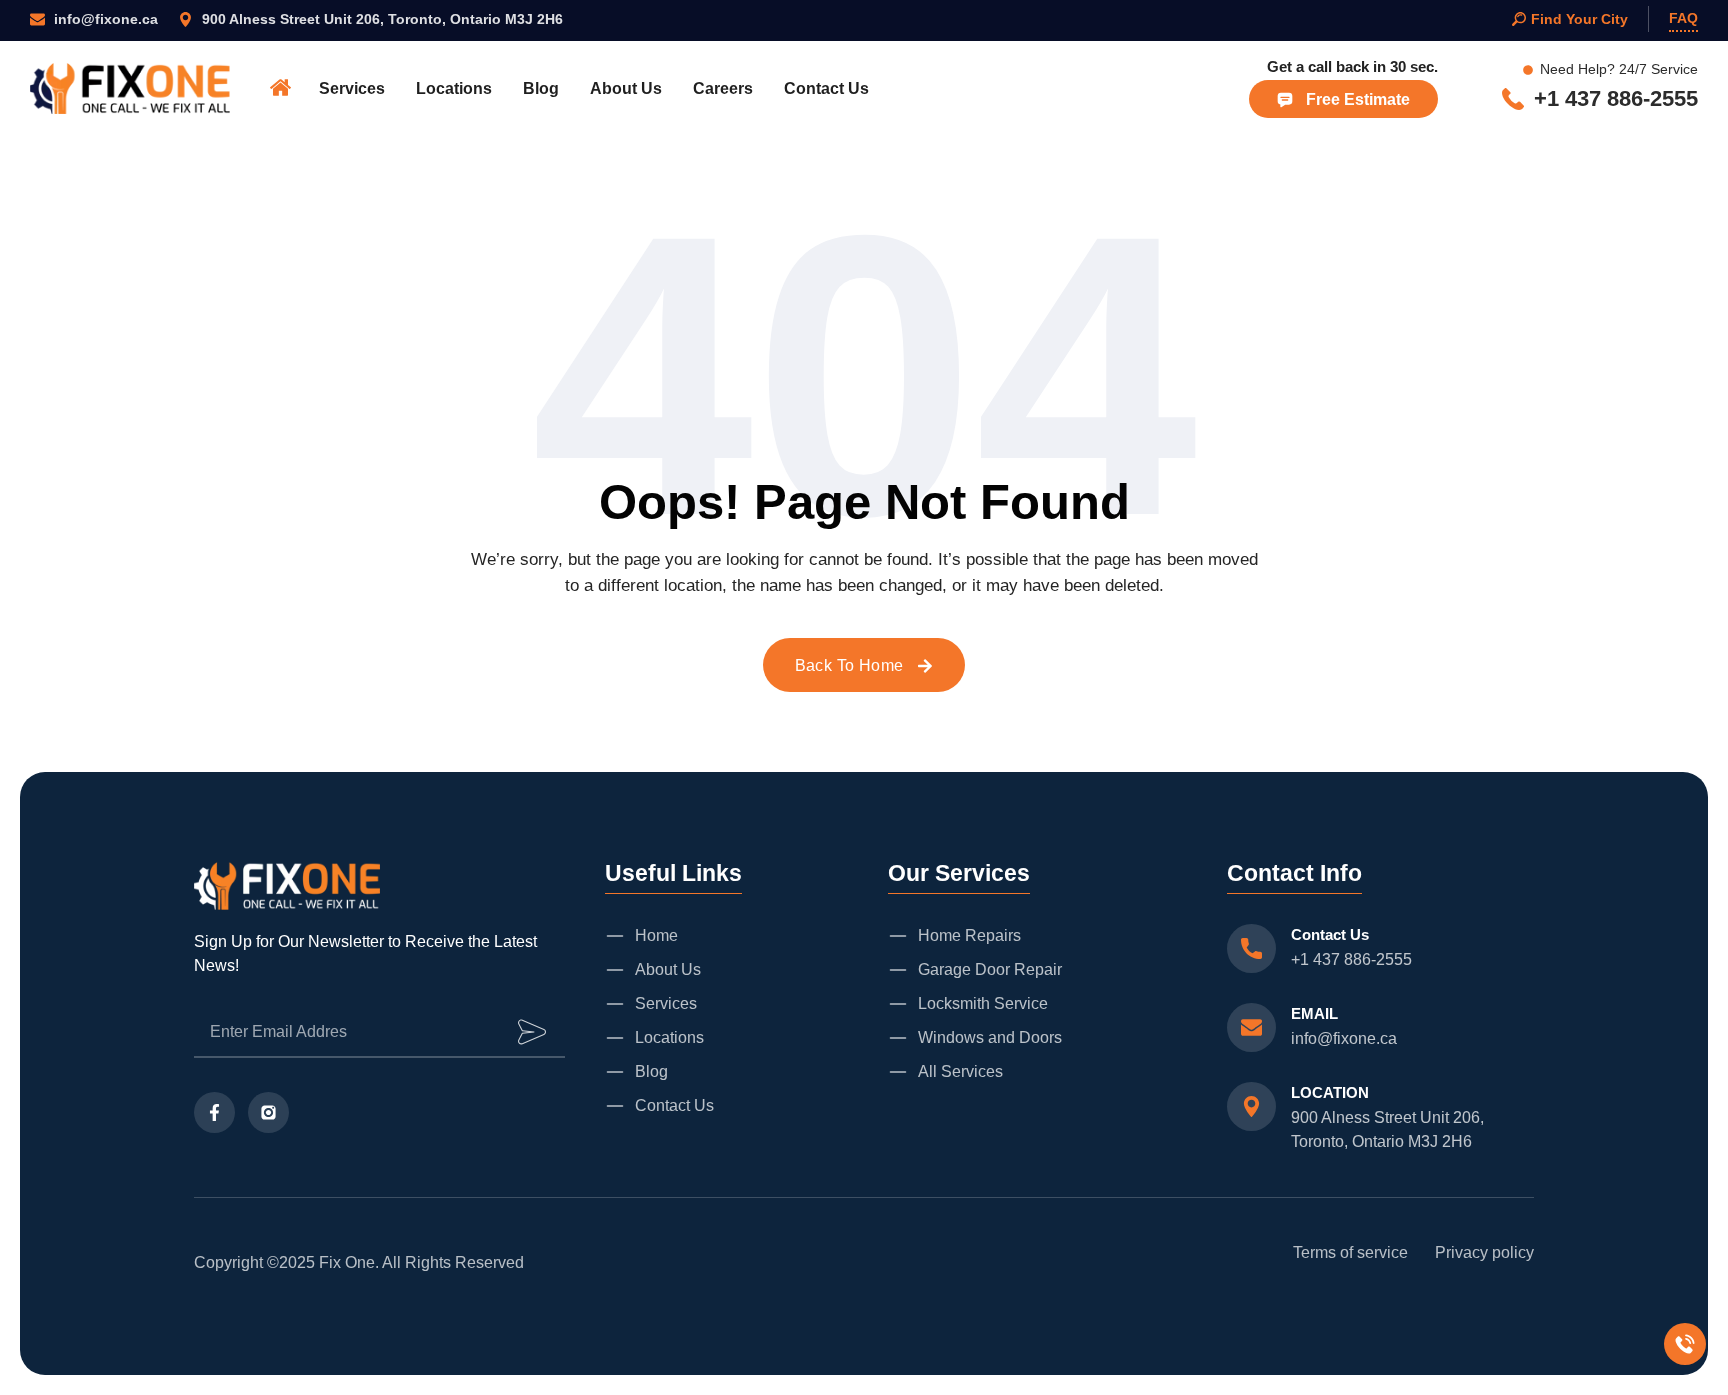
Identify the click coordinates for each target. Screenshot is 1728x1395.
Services (352, 88)
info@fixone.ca (1344, 1038)
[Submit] (532, 1032)
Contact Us (826, 88)
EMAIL (1314, 1013)
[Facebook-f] (214, 1112)
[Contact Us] (1251, 948)
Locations (454, 88)
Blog (541, 88)
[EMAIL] (1251, 1027)
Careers (723, 88)
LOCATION (1330, 1092)
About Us (626, 88)
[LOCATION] (1251, 1106)
